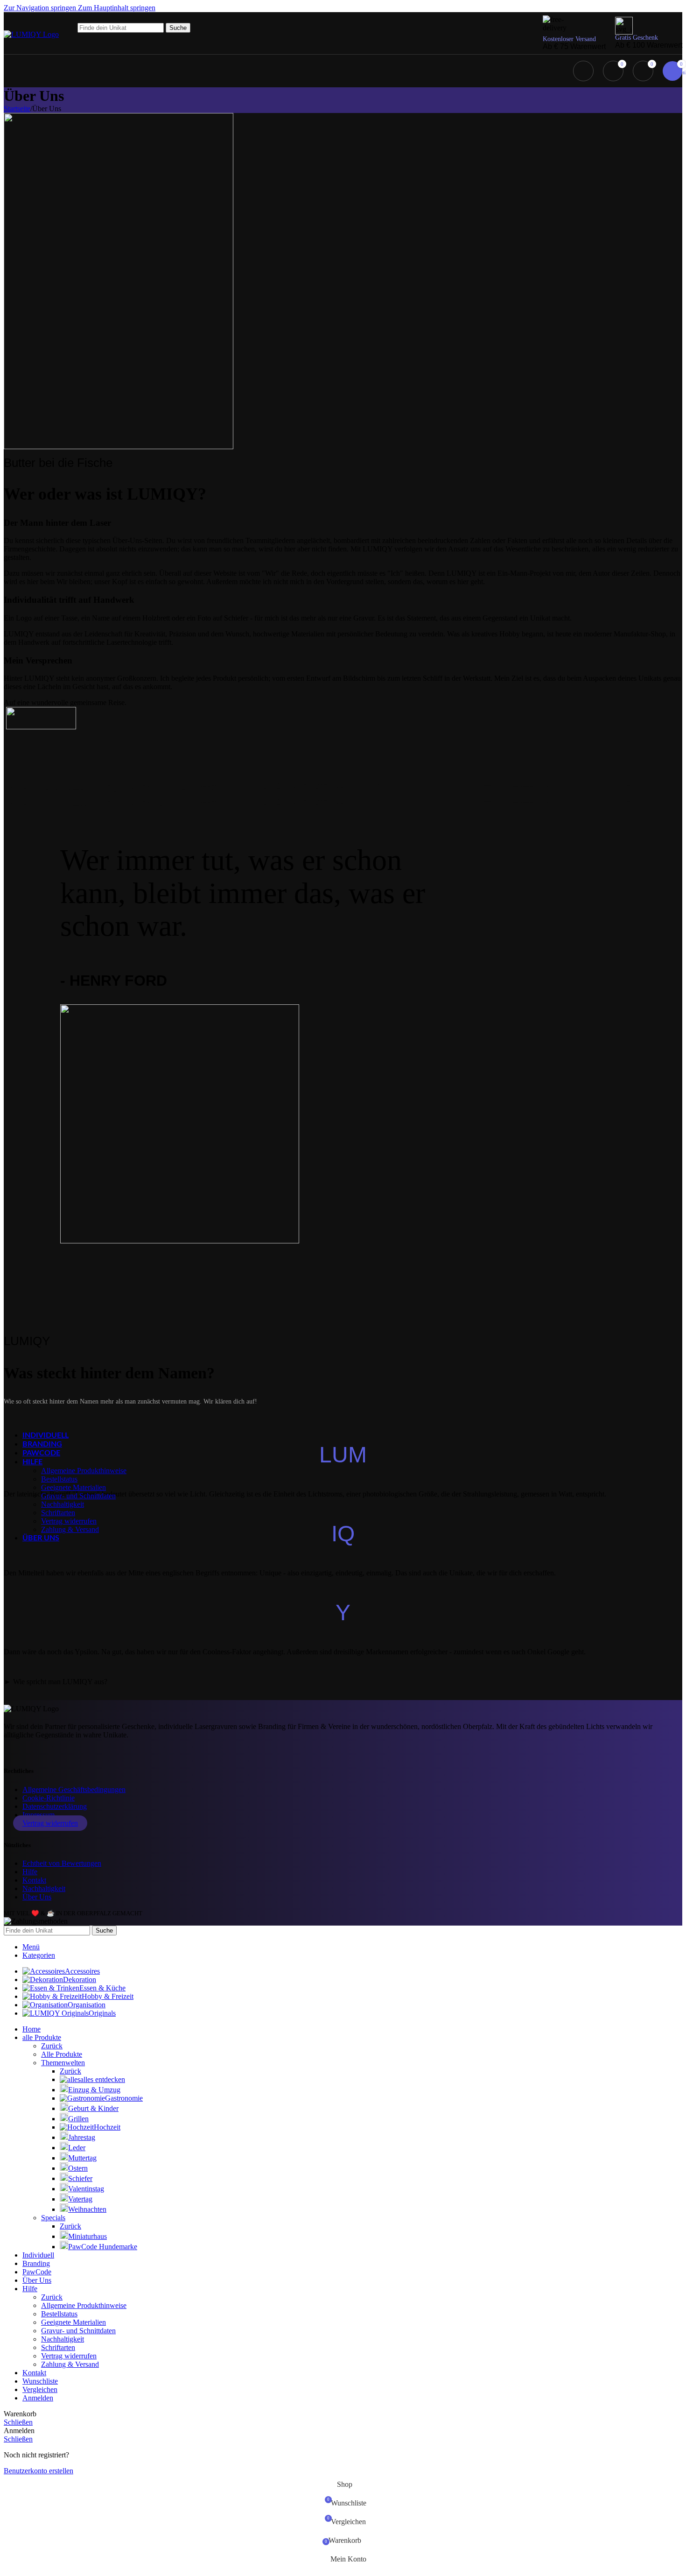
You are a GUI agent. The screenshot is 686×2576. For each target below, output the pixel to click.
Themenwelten (63, 2063)
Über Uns (37, 1897)
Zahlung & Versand (70, 1529)
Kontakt (34, 1880)
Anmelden (38, 2398)
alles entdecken (103, 2079)
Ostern (78, 2168)
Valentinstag (86, 2189)
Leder (77, 2148)
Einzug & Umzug (94, 2090)
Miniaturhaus (87, 2236)
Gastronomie (124, 2098)
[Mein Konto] (583, 71)
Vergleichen (40, 2389)
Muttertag (82, 2158)
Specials (53, 2218)
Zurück (52, 2046)
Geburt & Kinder (93, 2108)
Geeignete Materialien (73, 1487)
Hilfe (30, 1872)
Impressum (38, 1815)
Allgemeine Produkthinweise (84, 1471)
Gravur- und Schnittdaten (78, 1496)
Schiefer (80, 2178)
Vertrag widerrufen (69, 1521)
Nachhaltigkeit (63, 1504)
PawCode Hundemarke (103, 2247)
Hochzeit (107, 2127)
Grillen (78, 2119)
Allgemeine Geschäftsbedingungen (74, 1789)
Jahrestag (82, 2137)
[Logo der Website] (31, 34)
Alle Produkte (62, 2054)
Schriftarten (58, 1513)
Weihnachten (87, 2209)
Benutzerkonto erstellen (38, 2471)
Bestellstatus (59, 1479)
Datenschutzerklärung (55, 1806)
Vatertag (80, 2199)
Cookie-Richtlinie (49, 1798)
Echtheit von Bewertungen (62, 1863)
